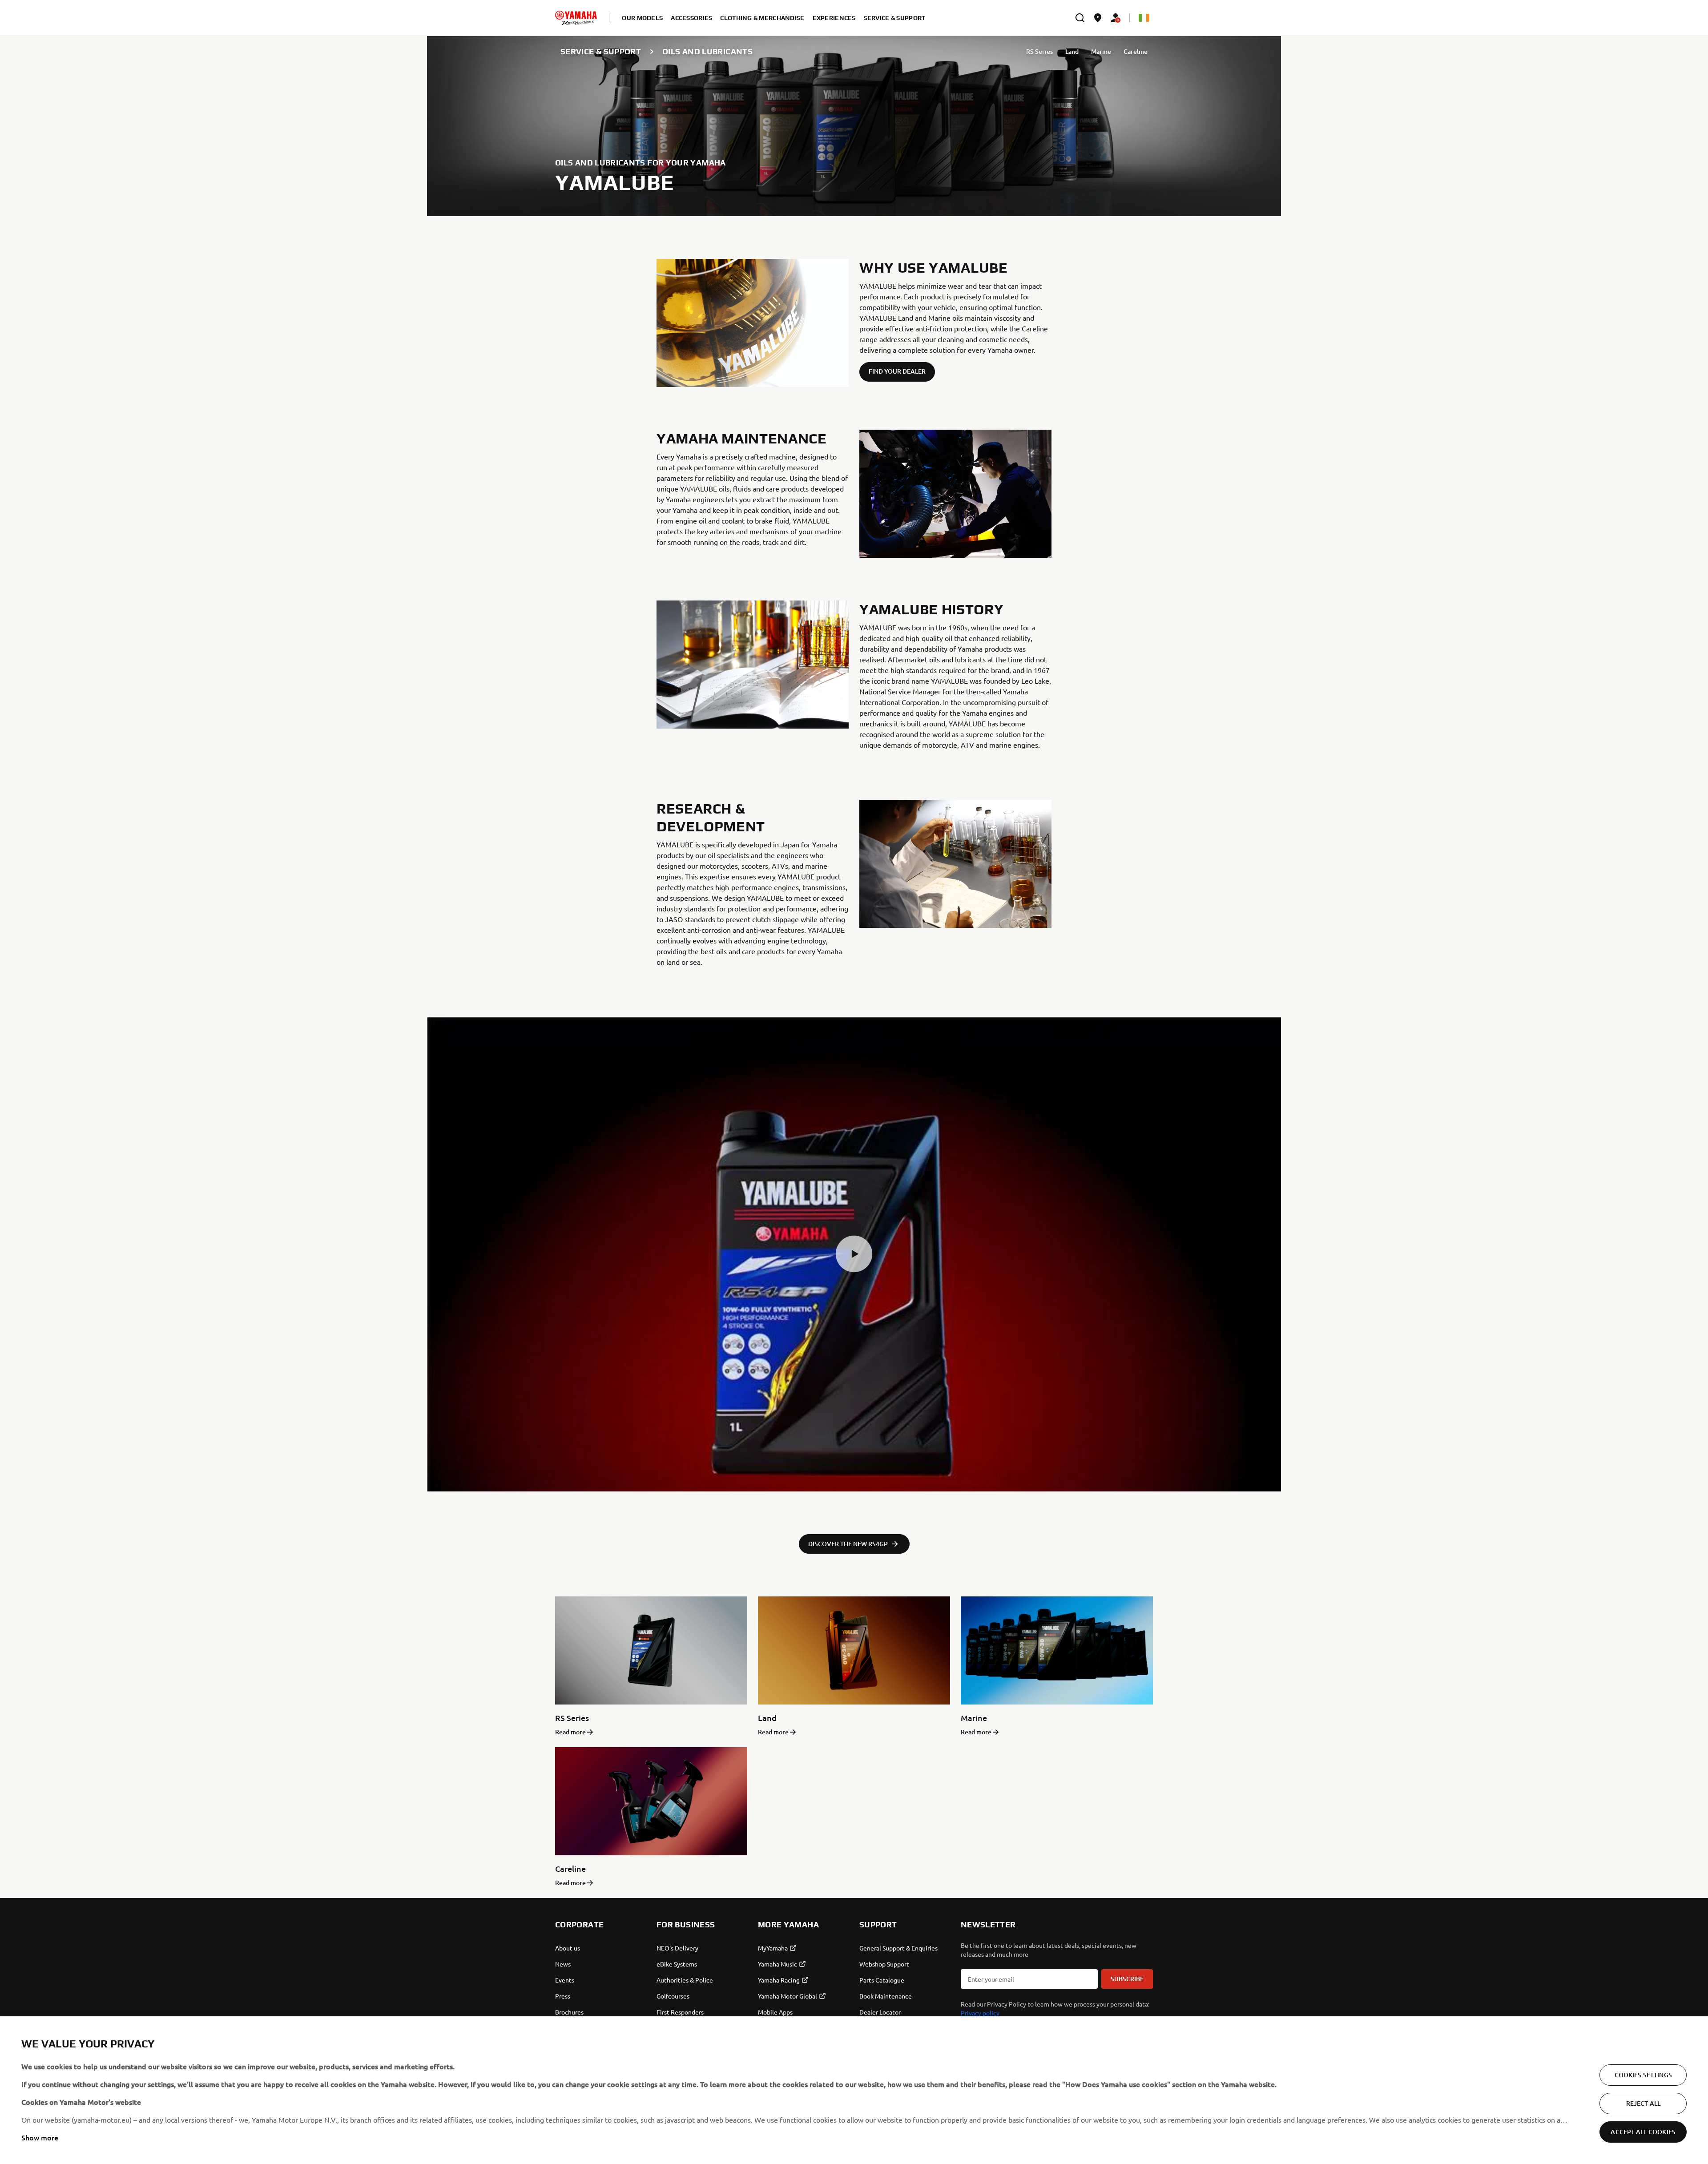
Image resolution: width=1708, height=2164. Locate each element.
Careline (1136, 51)
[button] (854, 1254)
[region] (854, 2090)
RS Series (1039, 51)
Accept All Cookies (1643, 2132)
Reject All (1643, 2103)
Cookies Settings (1643, 2075)
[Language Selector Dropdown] (1144, 18)
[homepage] (576, 18)
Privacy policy (980, 2013)
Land (1072, 51)
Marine (1101, 51)
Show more (40, 2137)
